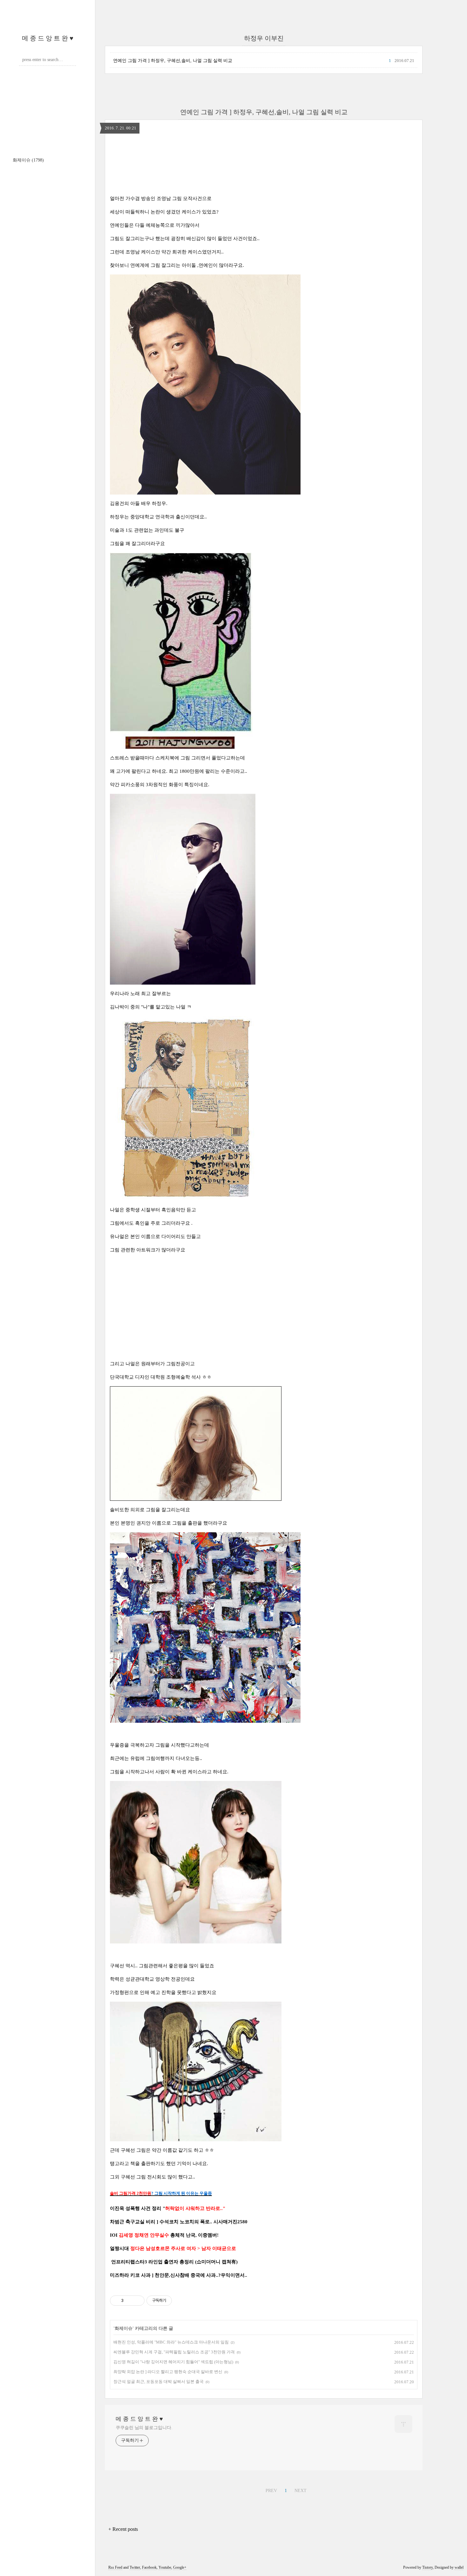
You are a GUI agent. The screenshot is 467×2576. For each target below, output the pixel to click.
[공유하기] (129, 2301)
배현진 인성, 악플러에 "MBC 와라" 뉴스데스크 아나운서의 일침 (171, 2342)
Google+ (180, 2567)
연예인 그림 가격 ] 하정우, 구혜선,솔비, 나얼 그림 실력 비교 (173, 61)
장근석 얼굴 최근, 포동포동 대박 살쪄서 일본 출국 (159, 2382)
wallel (459, 2567)
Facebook (149, 2567)
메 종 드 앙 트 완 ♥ (48, 38)
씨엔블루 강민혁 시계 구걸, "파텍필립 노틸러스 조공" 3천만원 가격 (174, 2352)
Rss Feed (115, 2567)
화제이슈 (28, 160)
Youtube (165, 2567)
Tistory (427, 2567)
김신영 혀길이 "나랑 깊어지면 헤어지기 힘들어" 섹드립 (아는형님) (173, 2362)
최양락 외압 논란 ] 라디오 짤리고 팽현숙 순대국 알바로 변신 (168, 2372)
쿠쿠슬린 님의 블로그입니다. (144, 2428)
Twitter (135, 2567)
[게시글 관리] (137, 2301)
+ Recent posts (123, 2529)
